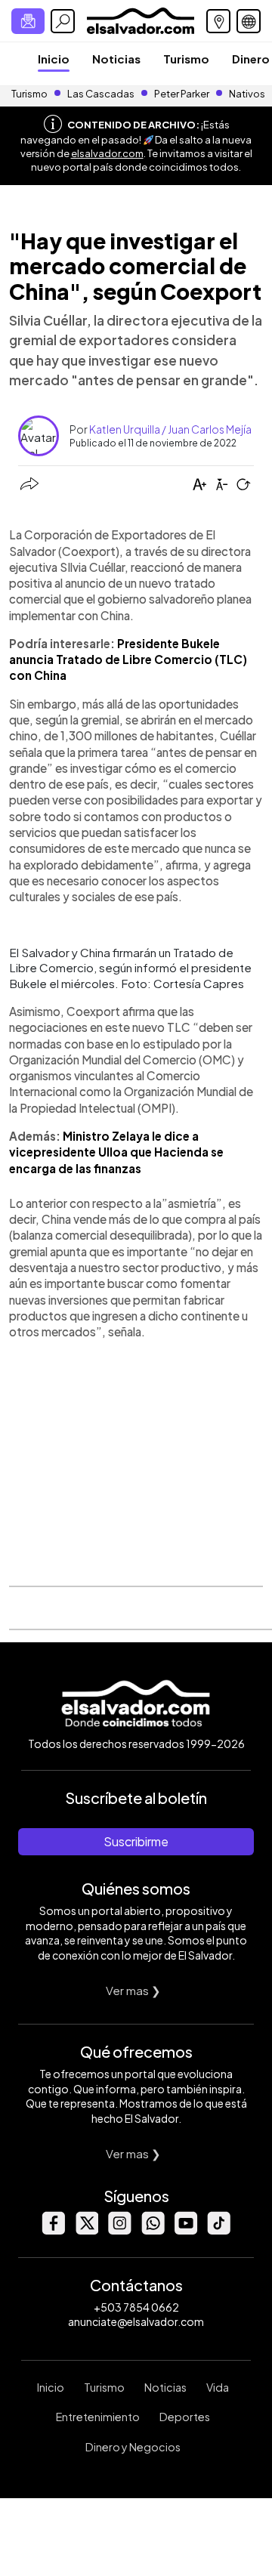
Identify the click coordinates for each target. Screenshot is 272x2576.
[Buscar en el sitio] (63, 21)
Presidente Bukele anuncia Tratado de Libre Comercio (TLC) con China (128, 659)
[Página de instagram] (119, 2230)
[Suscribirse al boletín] (28, 21)
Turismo (186, 59)
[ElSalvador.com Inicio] (140, 19)
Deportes (185, 2417)
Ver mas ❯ (133, 1990)
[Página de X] (86, 2230)
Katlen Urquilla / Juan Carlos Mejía (170, 429)
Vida (218, 2387)
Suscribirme (136, 1841)
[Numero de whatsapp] (153, 2230)
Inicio (54, 59)
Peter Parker (182, 94)
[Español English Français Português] (249, 21)
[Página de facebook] (53, 2230)
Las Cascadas (101, 94)
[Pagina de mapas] (218, 21)
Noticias (116, 59)
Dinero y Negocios (133, 2447)
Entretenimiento (98, 2417)
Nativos (247, 94)
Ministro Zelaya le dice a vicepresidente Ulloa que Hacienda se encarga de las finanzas (116, 1152)
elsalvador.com (107, 153)
